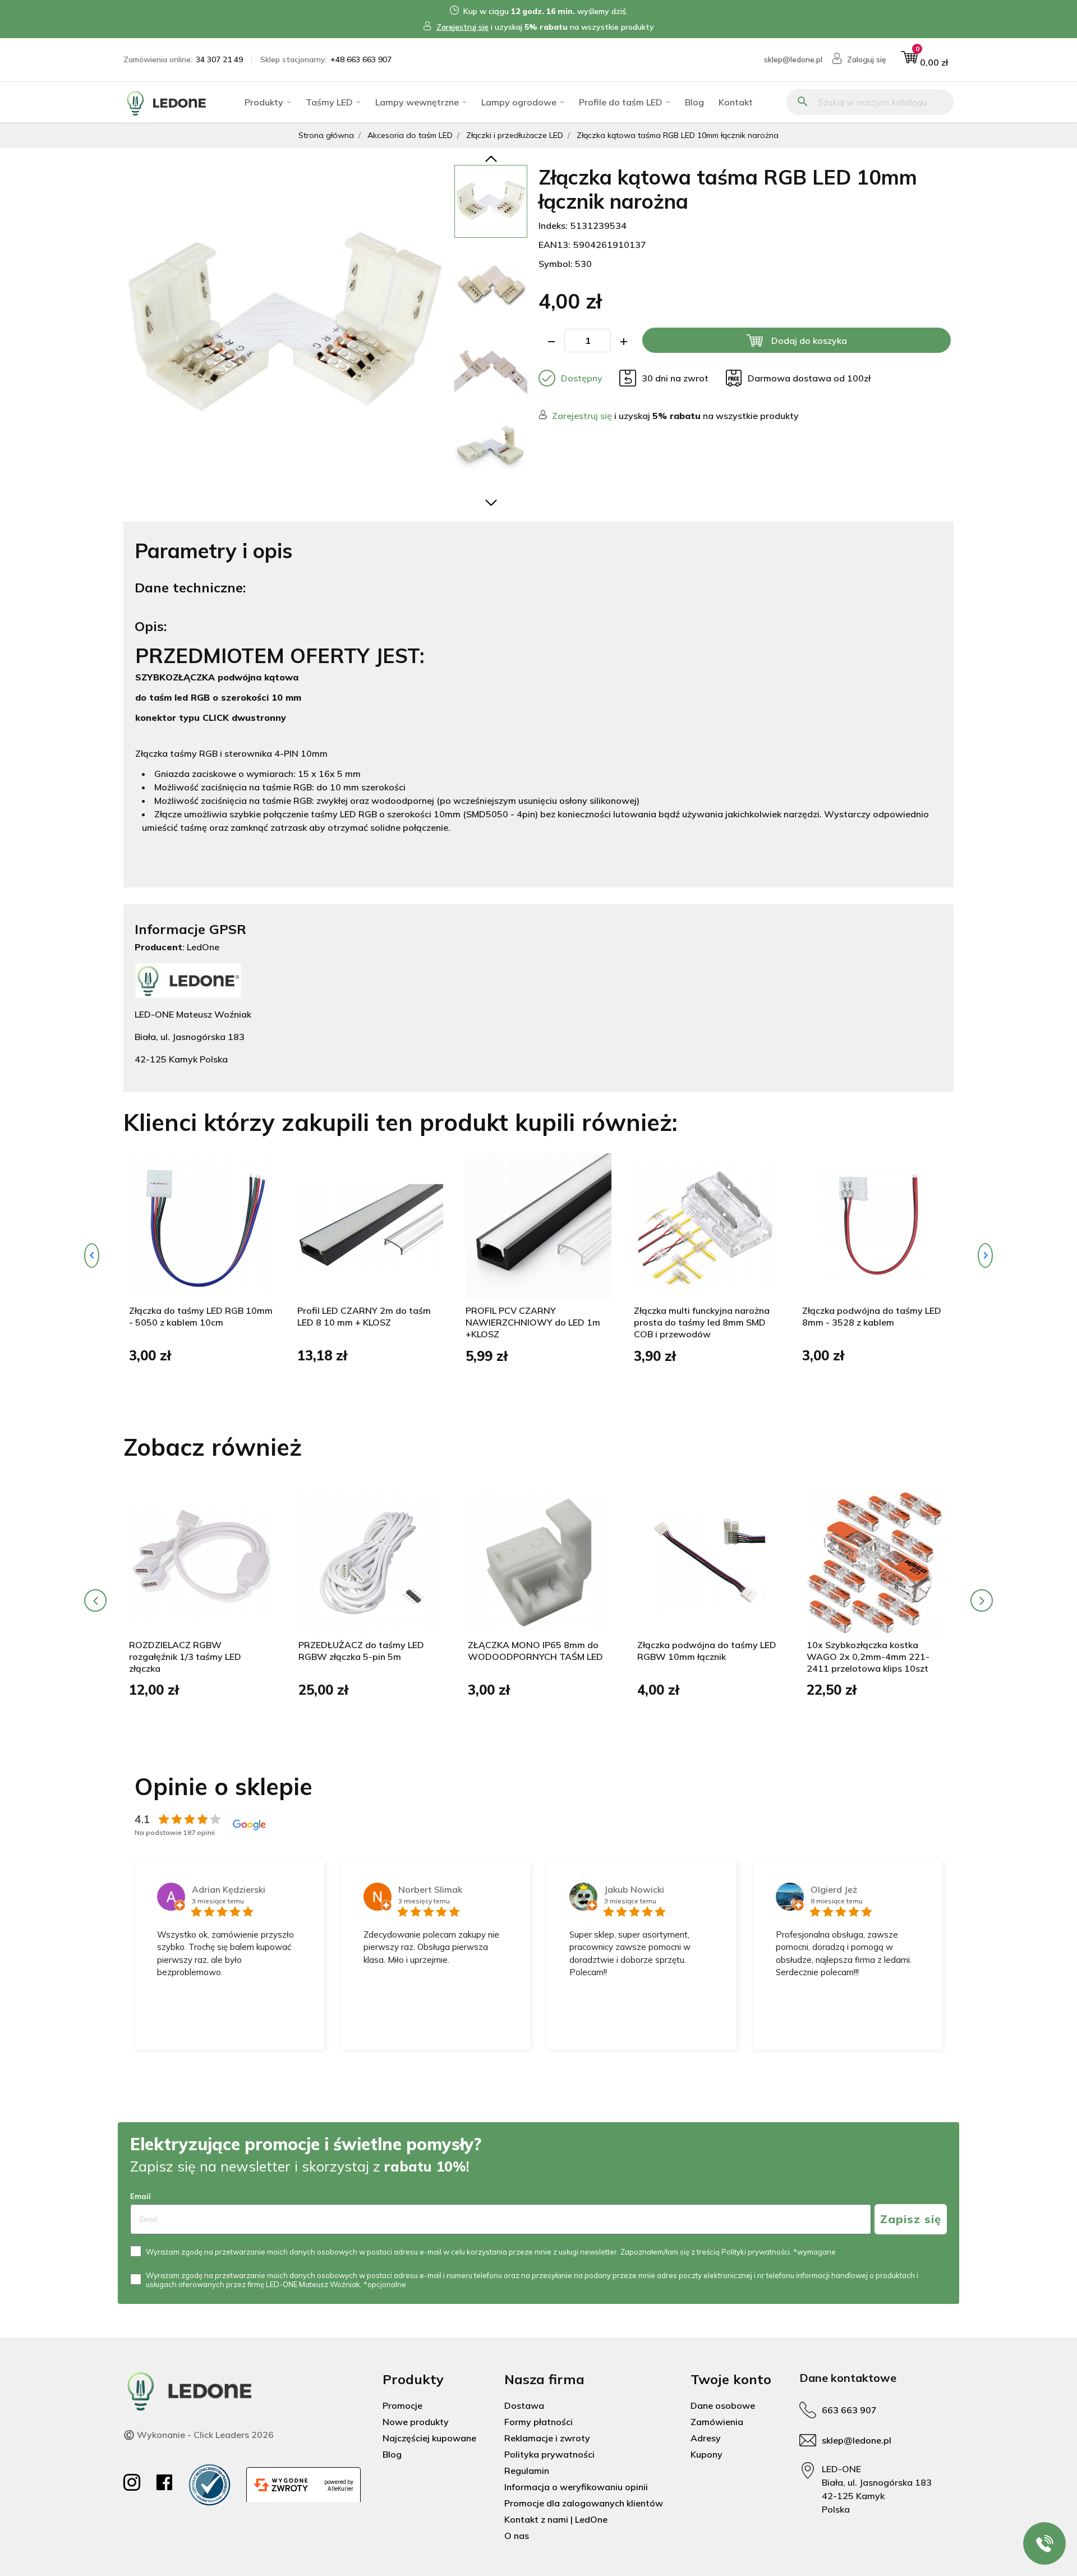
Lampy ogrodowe (519, 102)
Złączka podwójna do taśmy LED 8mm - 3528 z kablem (872, 1316)
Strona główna (326, 135)
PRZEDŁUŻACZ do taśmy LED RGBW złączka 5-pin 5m (361, 1651)
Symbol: (556, 264)
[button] (924, 60)
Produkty (264, 102)
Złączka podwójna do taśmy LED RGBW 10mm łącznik (707, 1651)
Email (141, 2196)
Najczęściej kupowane (429, 2438)
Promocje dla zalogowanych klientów (584, 2503)
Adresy (706, 2438)
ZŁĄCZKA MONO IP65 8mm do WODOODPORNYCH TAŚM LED (535, 1651)
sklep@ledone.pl (793, 59)
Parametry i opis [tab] (213, 551)
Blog (694, 102)
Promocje (402, 2405)
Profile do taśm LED (621, 102)
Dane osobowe (723, 2405)
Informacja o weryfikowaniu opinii (576, 2487)
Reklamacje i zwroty (547, 2438)
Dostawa (524, 2405)
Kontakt (736, 102)
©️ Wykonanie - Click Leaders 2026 (199, 2435)
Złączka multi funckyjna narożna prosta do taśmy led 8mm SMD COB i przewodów (702, 1322)
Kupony (707, 2454)
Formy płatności (538, 2422)
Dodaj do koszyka (809, 341)
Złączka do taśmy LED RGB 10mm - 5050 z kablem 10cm (201, 1316)
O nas (517, 2536)
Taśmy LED (329, 102)
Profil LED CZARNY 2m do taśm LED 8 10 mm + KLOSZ (364, 1316)
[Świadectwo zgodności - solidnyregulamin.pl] (210, 2485)
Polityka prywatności (549, 2454)
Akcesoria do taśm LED (410, 135)
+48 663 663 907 (361, 59)
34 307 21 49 (219, 59)
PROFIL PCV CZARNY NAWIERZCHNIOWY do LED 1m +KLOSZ (533, 1322)
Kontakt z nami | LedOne (556, 2519)
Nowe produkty (416, 2422)
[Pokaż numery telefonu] (1044, 2543)
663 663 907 (849, 2410)
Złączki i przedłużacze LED (515, 135)
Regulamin (527, 2471)
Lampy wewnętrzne (417, 102)
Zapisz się (911, 2219)
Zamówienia (717, 2422)
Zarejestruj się (462, 27)
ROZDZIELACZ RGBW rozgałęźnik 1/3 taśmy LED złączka (185, 1657)
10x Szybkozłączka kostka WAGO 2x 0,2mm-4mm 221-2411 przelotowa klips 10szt (868, 1657)
